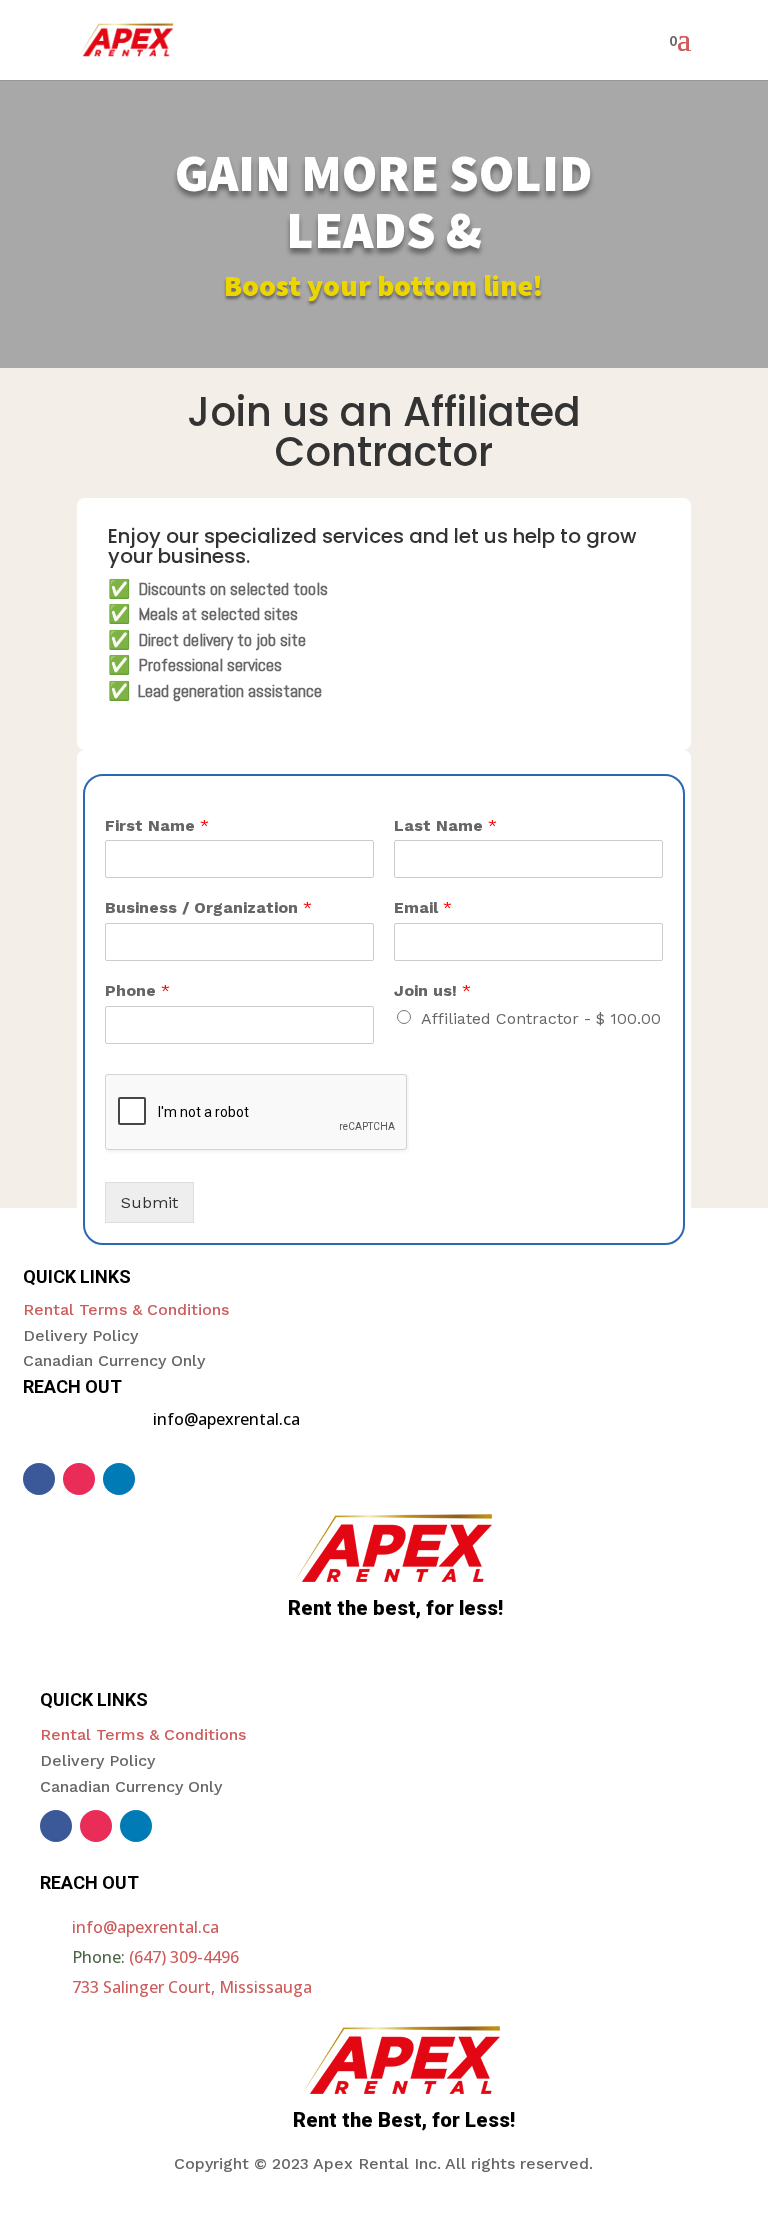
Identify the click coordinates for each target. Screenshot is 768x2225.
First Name (157, 825)
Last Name (445, 825)
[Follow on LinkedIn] (119, 1479)
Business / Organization (208, 907)
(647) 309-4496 (184, 1957)
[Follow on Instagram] (79, 1479)
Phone (137, 990)
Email (423, 907)
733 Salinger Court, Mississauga (192, 1987)
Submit (149, 1202)
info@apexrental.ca (145, 1927)
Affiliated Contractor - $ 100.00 (541, 1018)
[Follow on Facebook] (39, 1479)
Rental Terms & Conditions (126, 1309)
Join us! (432, 990)
